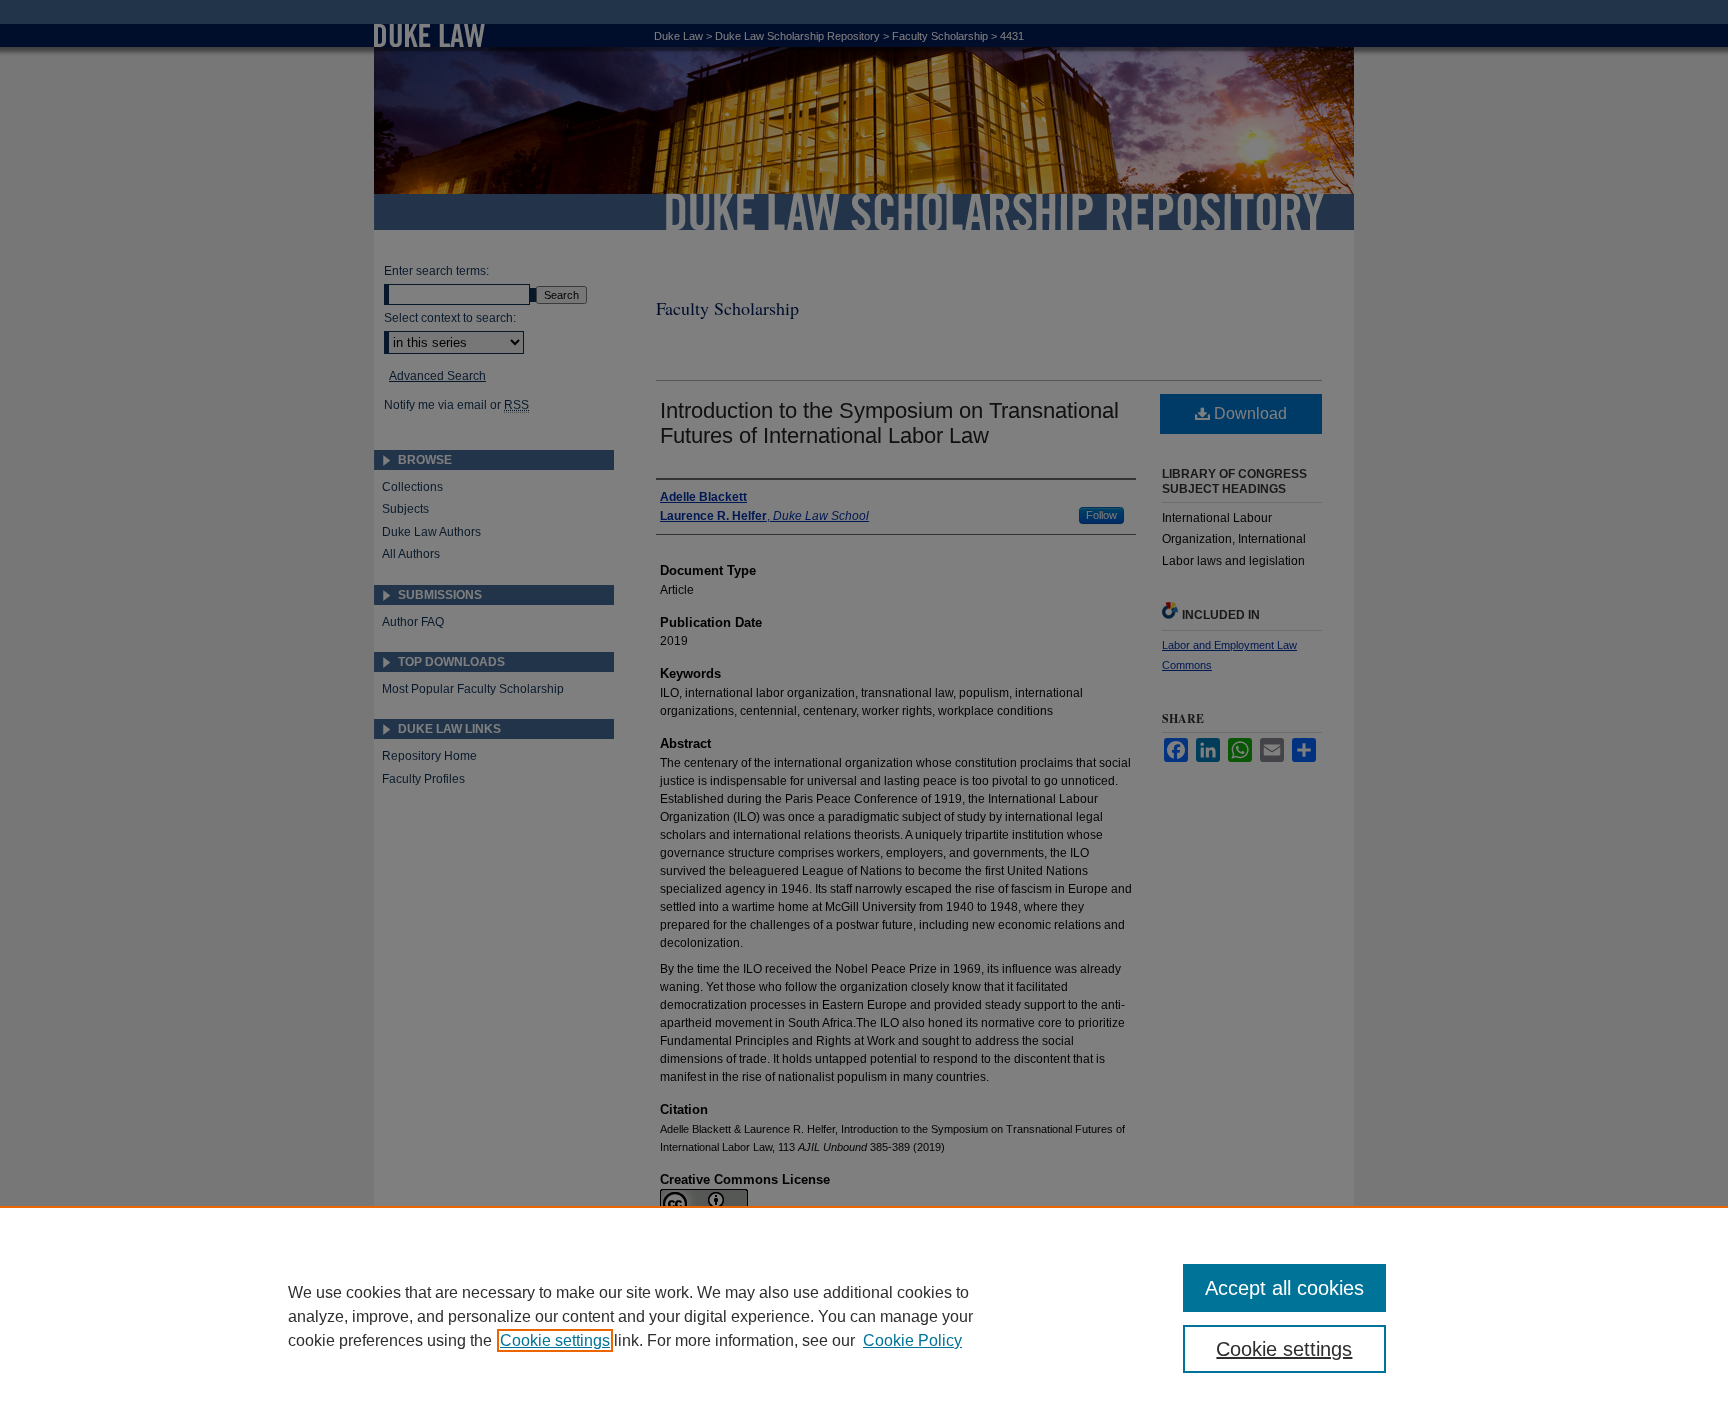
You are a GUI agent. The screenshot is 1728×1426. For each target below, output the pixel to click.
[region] (864, 1316)
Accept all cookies (1284, 1288)
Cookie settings (555, 1340)
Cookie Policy (912, 1340)
